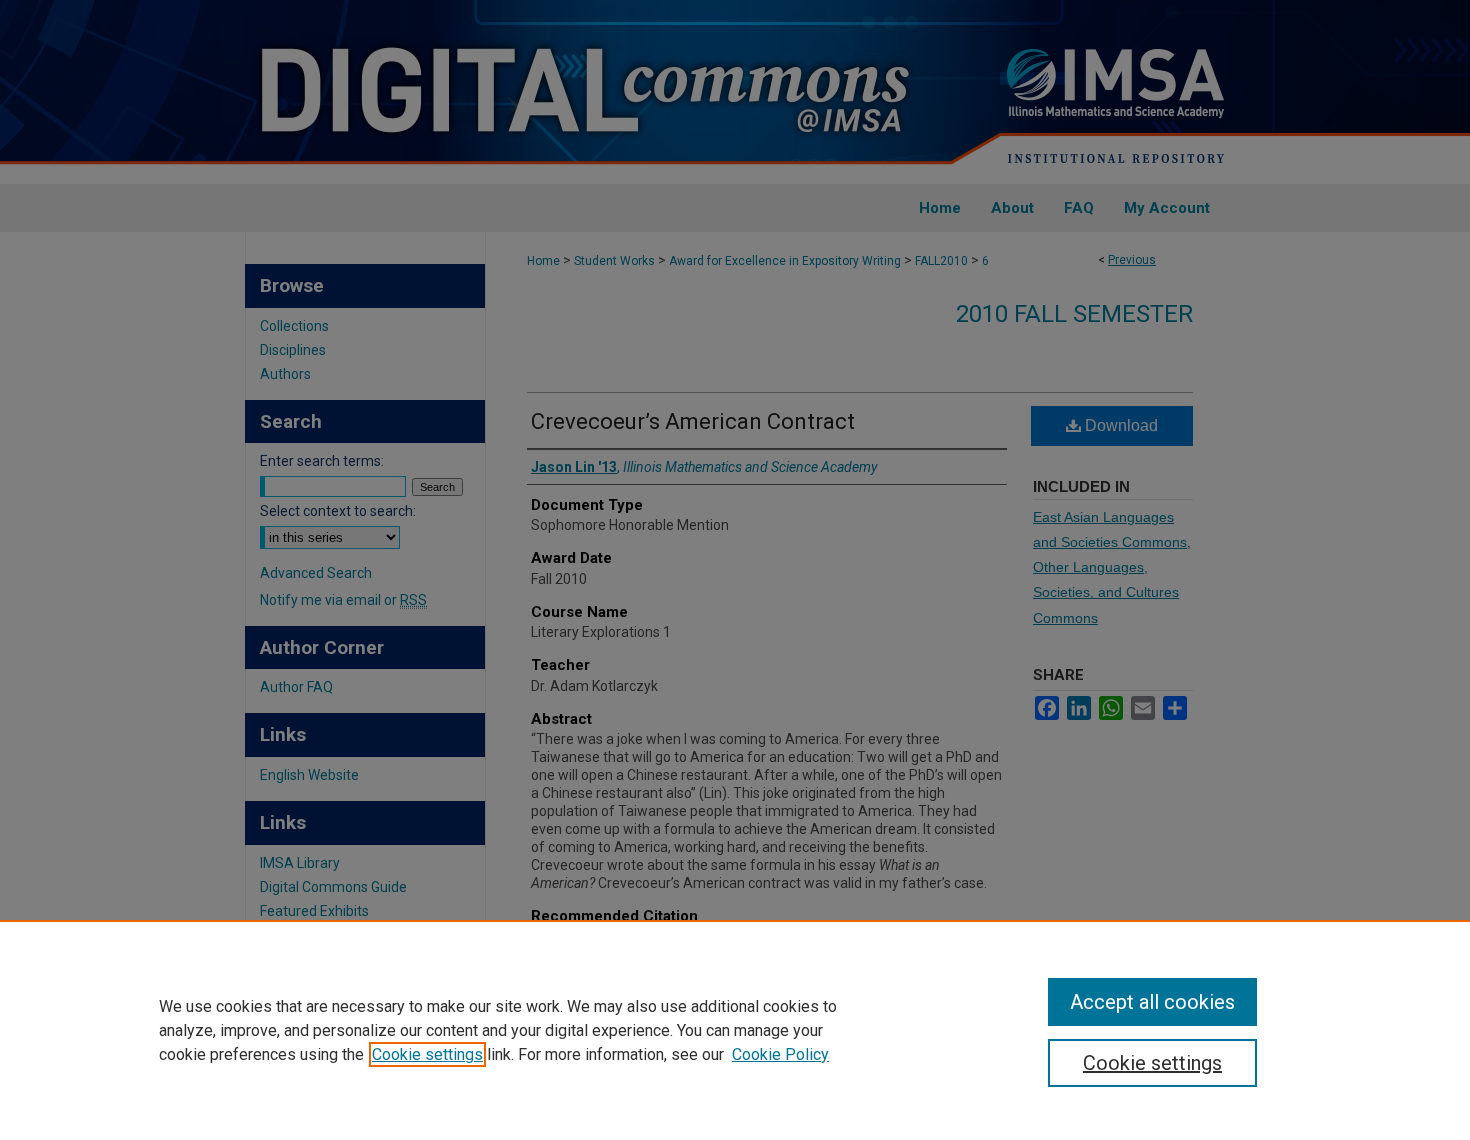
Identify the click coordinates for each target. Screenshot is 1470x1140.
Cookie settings (427, 1054)
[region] (735, 1030)
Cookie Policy (780, 1054)
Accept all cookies (1152, 1002)
